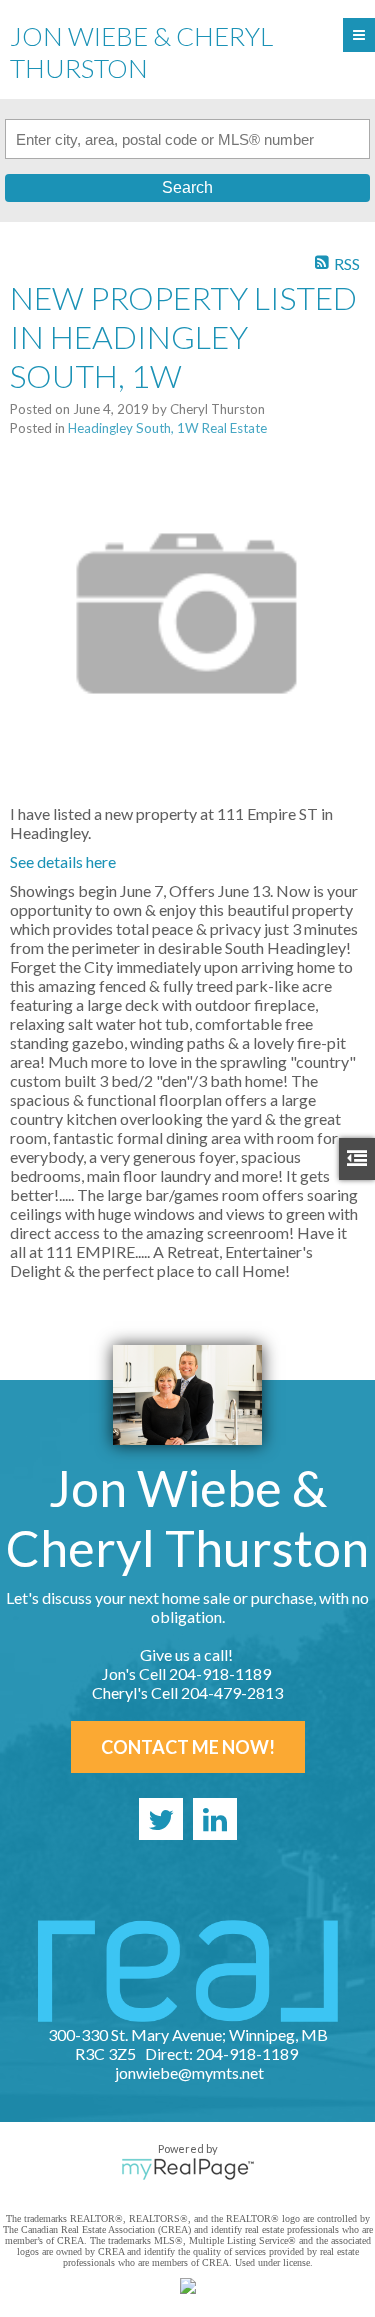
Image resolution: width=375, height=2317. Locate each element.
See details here (63, 861)
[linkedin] (215, 1819)
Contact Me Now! (188, 1747)
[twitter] (161, 1819)
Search (187, 187)
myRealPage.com (187, 2169)
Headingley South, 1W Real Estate (167, 428)
